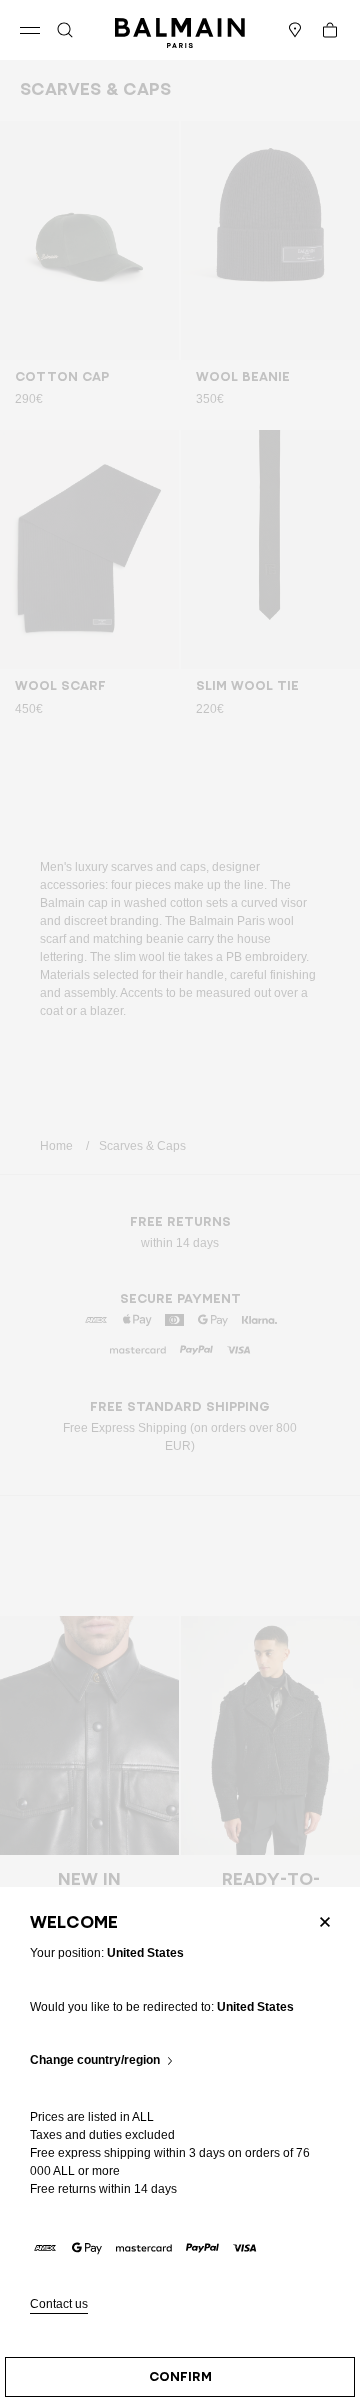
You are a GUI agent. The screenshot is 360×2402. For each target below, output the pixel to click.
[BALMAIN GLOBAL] (180, 30)
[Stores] (295, 30)
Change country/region (95, 2060)
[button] (65, 30)
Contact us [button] (59, 2304)
